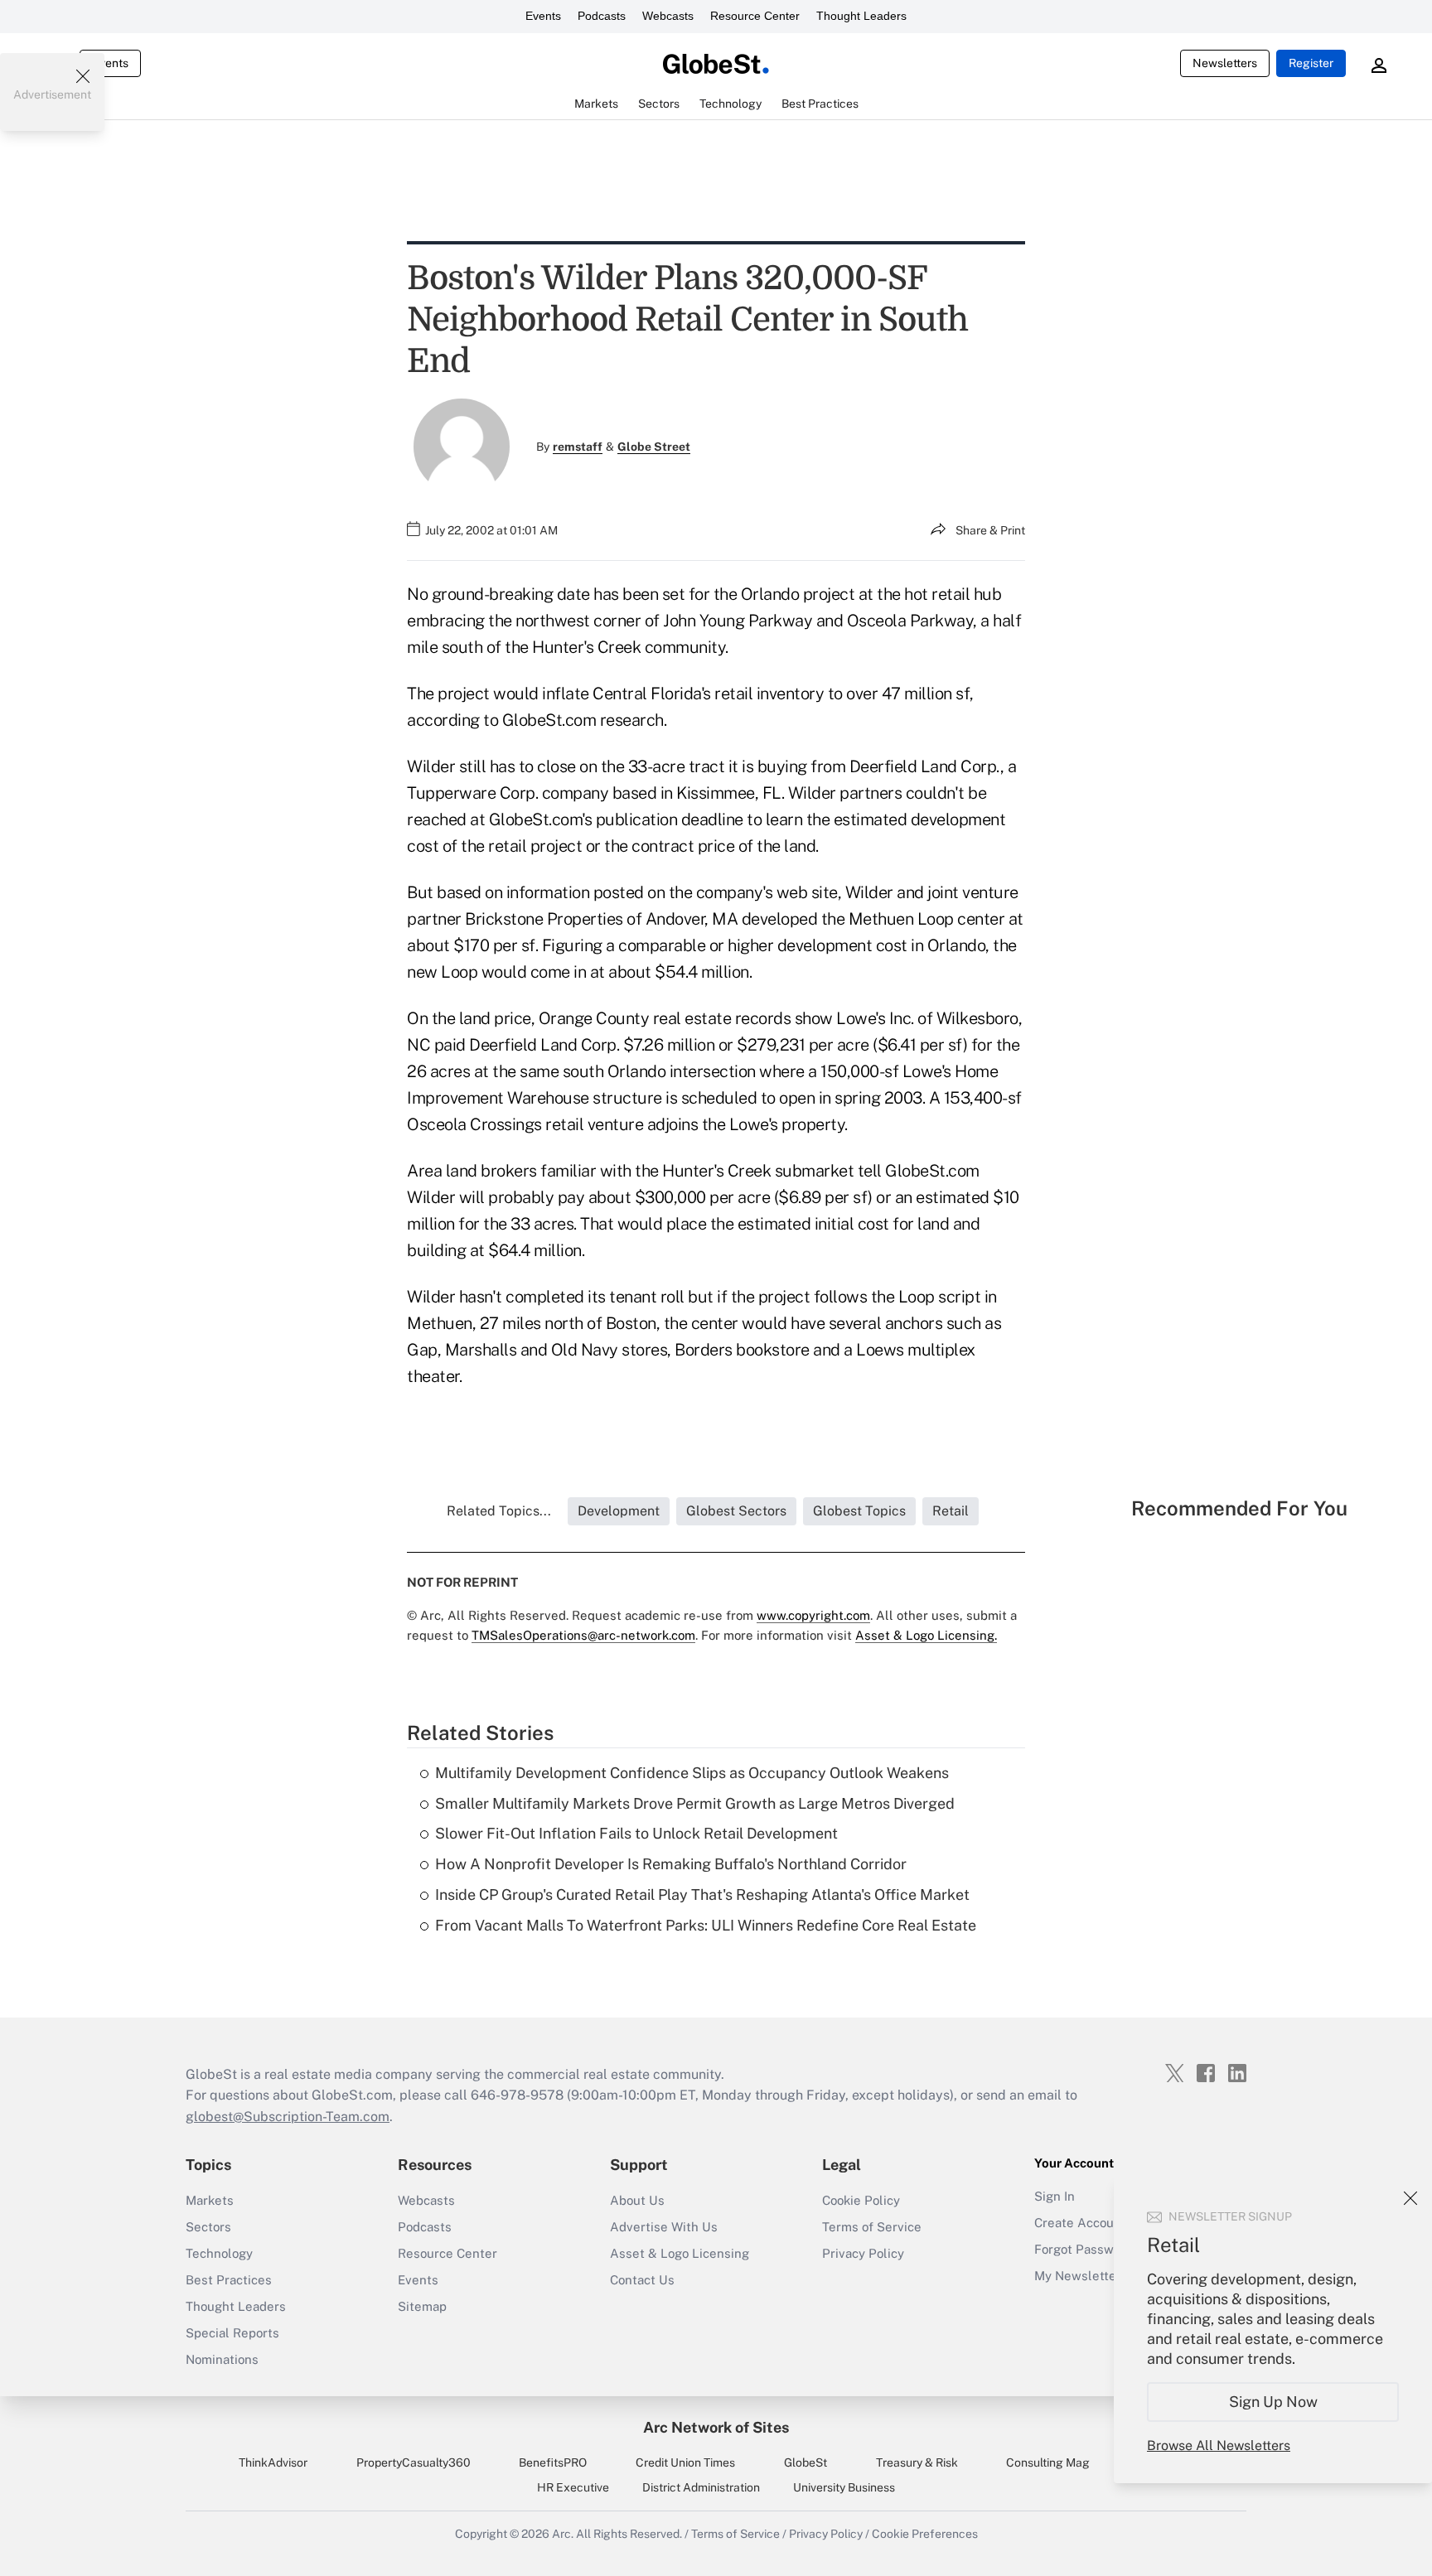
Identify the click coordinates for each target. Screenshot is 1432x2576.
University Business (844, 2487)
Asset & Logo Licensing (680, 2253)
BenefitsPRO (553, 2462)
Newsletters (1225, 63)
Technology (219, 2253)
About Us (637, 2200)
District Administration (701, 2487)
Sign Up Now (1273, 2402)
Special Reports (232, 2333)
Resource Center (755, 16)
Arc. (563, 2534)
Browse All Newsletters (1219, 2446)
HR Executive (573, 2487)
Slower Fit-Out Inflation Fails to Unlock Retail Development (636, 1833)
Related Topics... (499, 1511)
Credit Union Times (685, 2462)
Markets (210, 2200)
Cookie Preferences (925, 2534)
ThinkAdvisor (273, 2462)
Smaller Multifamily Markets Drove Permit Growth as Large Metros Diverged (695, 1803)
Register (1311, 63)
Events (543, 16)
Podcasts (602, 16)
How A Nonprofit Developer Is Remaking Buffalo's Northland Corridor (671, 1864)
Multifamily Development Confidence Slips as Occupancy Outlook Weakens (692, 1773)
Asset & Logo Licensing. (926, 1635)
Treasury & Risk (917, 2462)
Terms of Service (872, 2227)
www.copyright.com (813, 1615)
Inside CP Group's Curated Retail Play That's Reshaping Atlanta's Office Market (702, 1895)
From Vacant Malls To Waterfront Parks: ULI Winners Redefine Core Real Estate (706, 1925)
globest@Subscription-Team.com (288, 2117)
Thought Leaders (861, 16)
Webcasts (668, 16)
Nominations (222, 2359)
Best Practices (229, 2280)
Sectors (208, 2227)
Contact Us (642, 2280)
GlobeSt (805, 2462)
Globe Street (654, 447)
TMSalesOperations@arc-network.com (583, 1635)
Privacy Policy (863, 2253)
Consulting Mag (1048, 2462)
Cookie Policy (861, 2200)
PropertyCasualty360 (414, 2462)
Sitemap (422, 2306)
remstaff (578, 447)
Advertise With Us (664, 2227)
